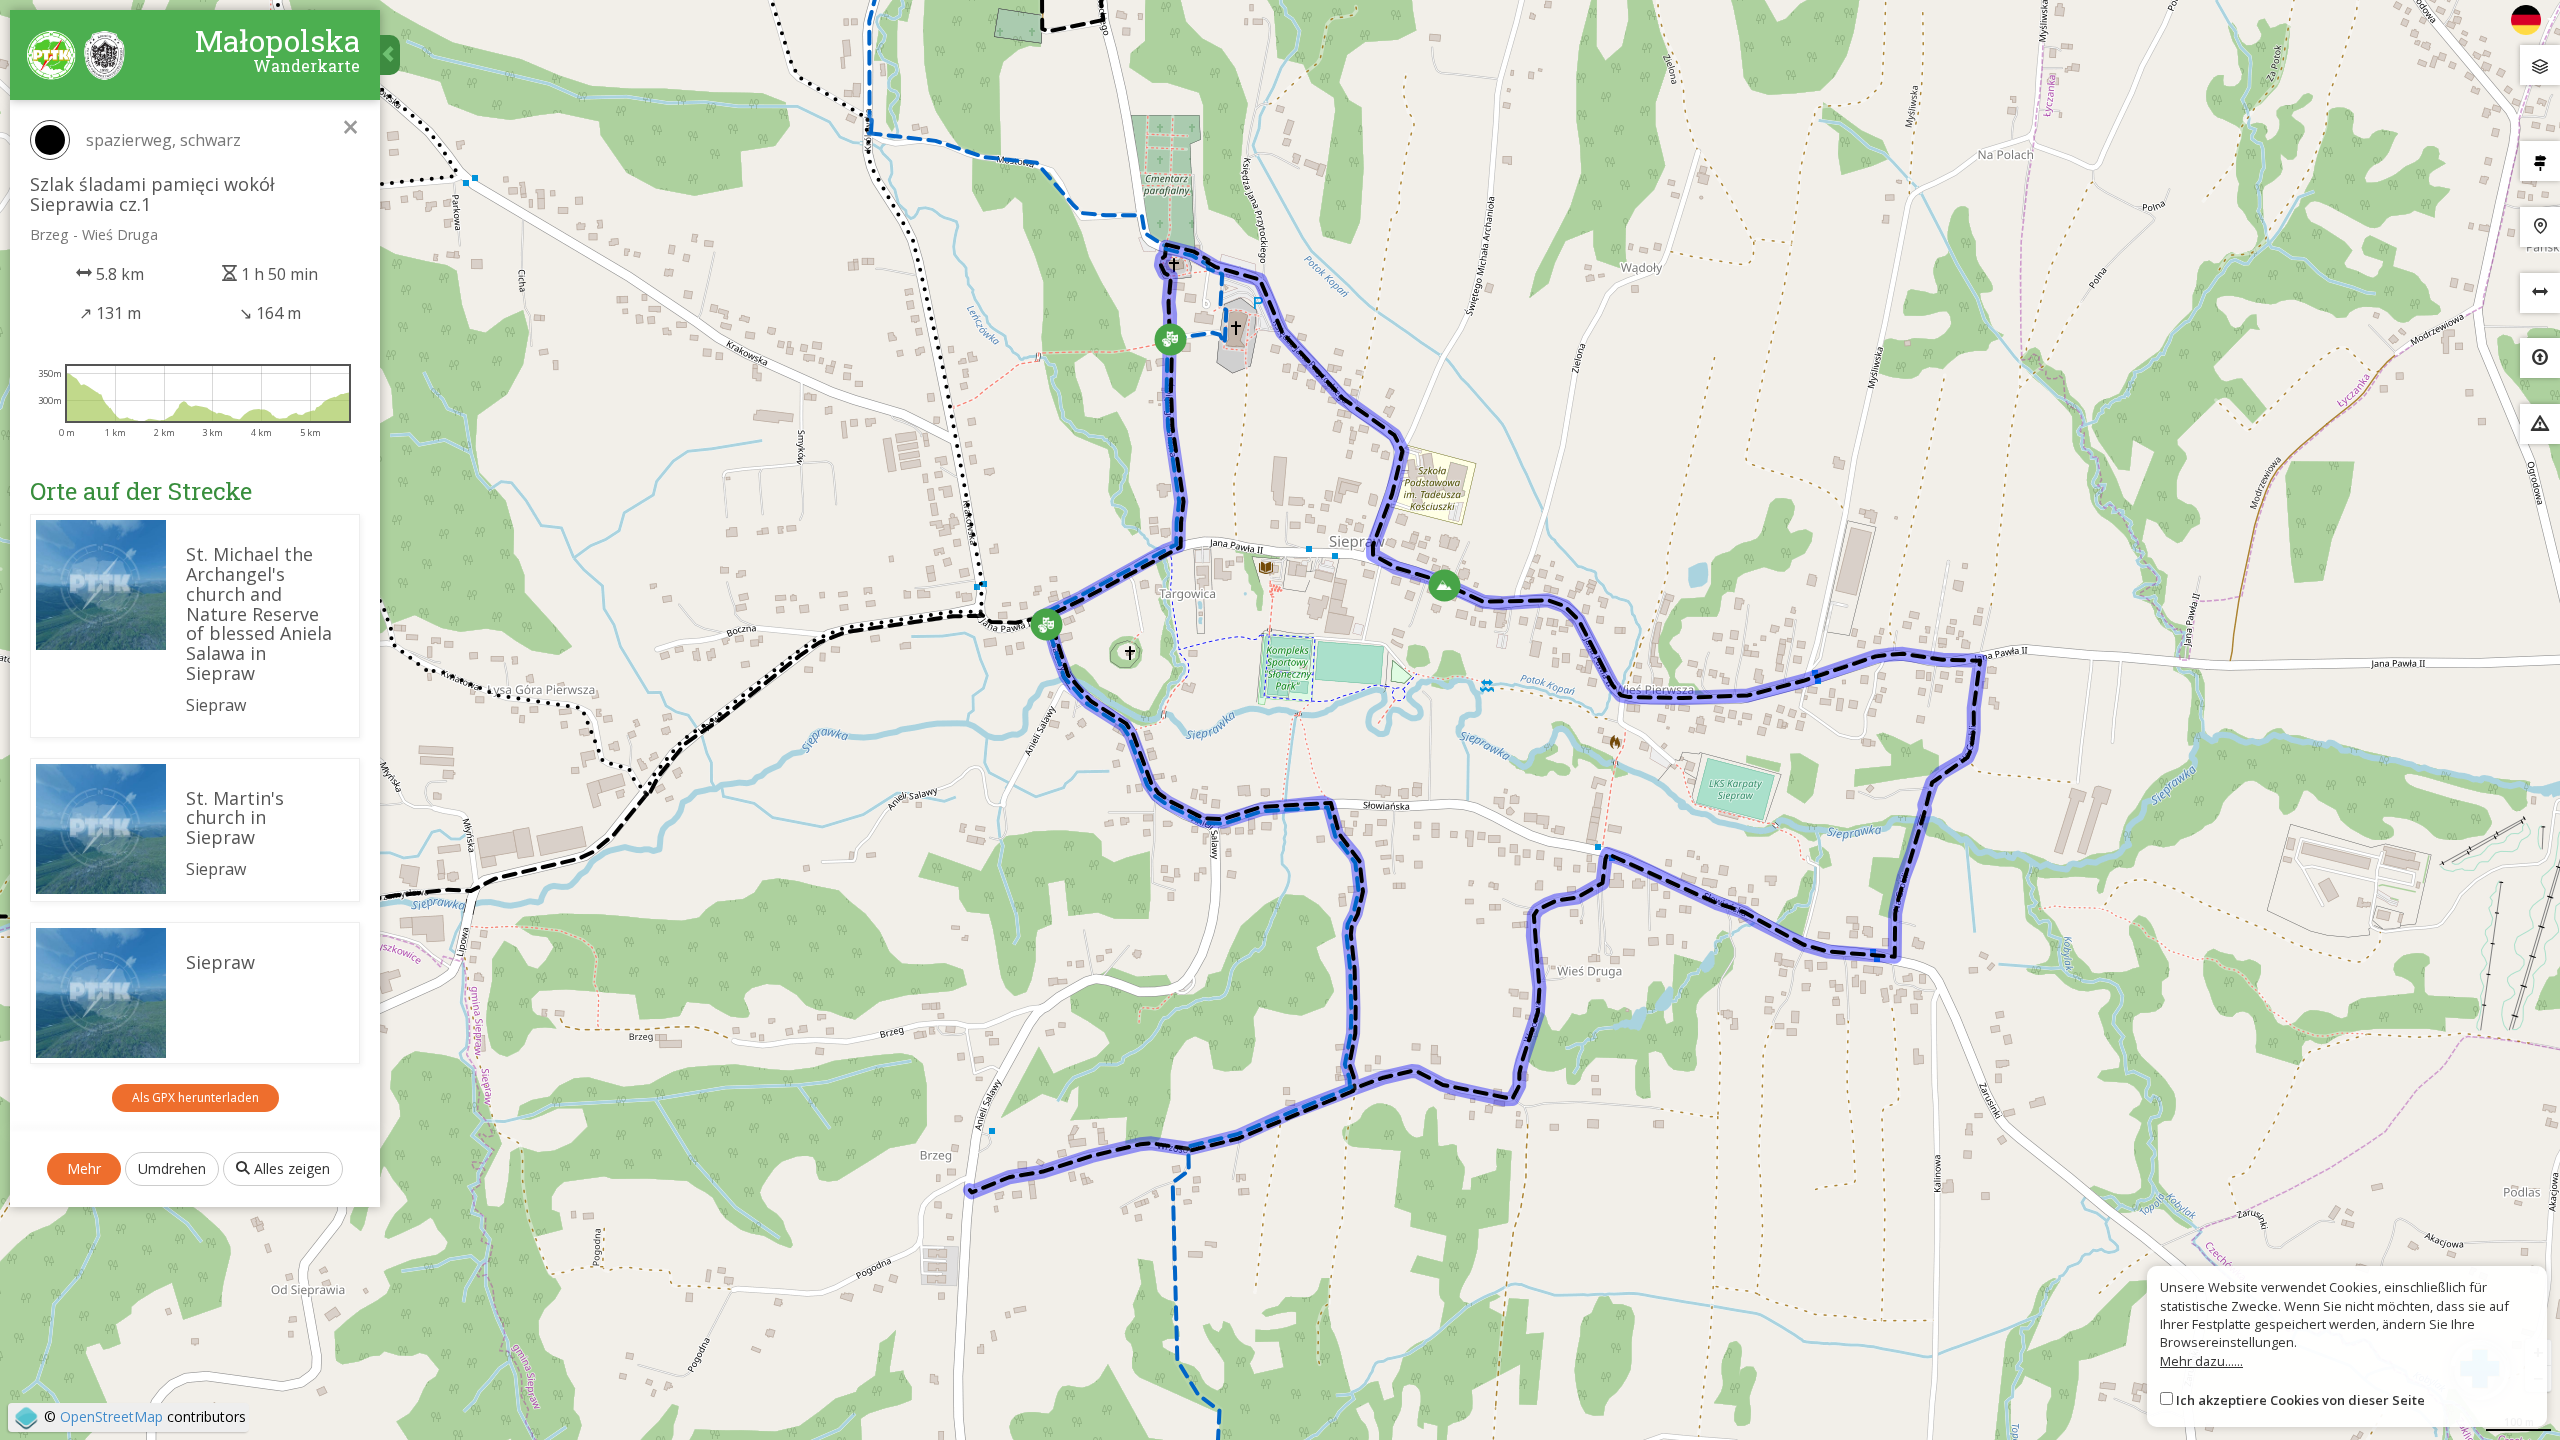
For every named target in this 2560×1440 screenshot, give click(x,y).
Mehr (84, 1168)
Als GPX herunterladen (195, 1097)
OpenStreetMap (111, 1416)
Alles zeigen (290, 1168)
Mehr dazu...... (2201, 1361)
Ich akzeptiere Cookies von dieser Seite (2300, 1400)
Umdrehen (172, 1168)
